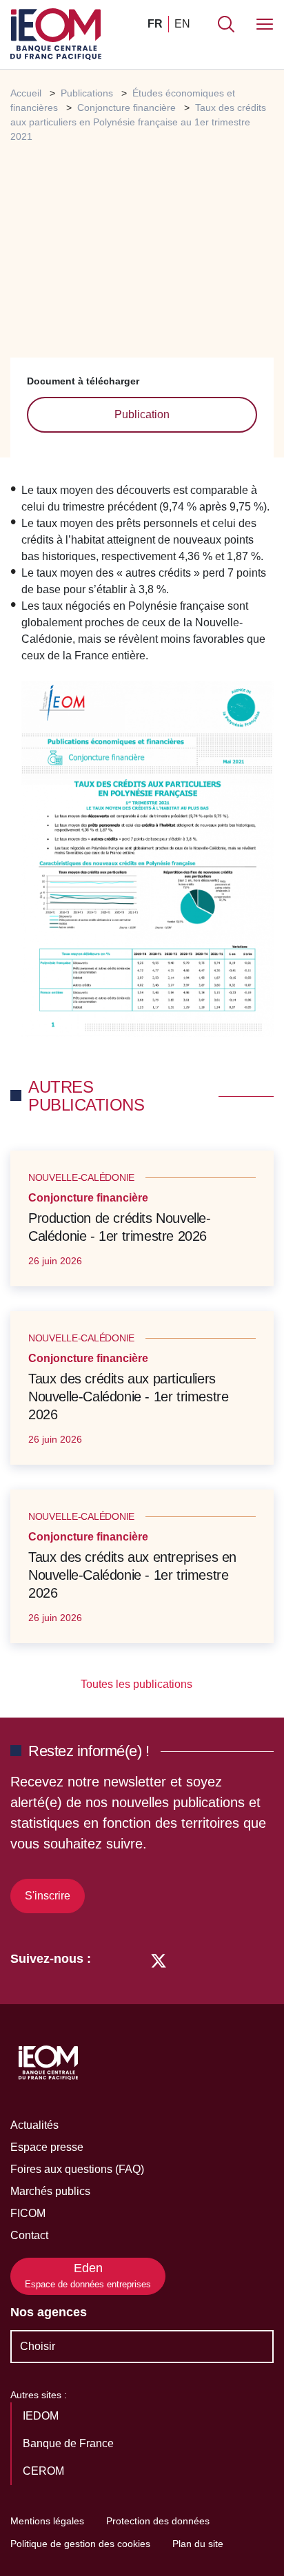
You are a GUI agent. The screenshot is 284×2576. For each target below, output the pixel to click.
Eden (88, 2275)
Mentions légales (47, 2521)
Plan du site (198, 2544)
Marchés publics (50, 2191)
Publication (142, 414)
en (182, 24)
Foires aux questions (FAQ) (77, 2169)
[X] (159, 1959)
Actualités (34, 2125)
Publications (87, 93)
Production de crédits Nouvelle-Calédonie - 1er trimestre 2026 (120, 1227)
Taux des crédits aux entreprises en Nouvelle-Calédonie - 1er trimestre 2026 (132, 1575)
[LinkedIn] (109, 1959)
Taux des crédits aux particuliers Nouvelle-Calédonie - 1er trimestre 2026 (128, 1397)
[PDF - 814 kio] (148, 858)
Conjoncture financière (126, 107)
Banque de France (70, 2443)
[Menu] (265, 24)
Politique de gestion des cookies (80, 2544)
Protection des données (158, 2521)
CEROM (45, 2471)
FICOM (28, 2213)
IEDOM (42, 2416)
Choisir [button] (38, 2346)
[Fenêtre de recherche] (226, 24)
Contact (29, 2235)
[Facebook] (133, 1959)
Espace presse (47, 2147)
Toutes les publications (138, 1684)
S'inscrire (48, 1896)
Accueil (26, 93)
